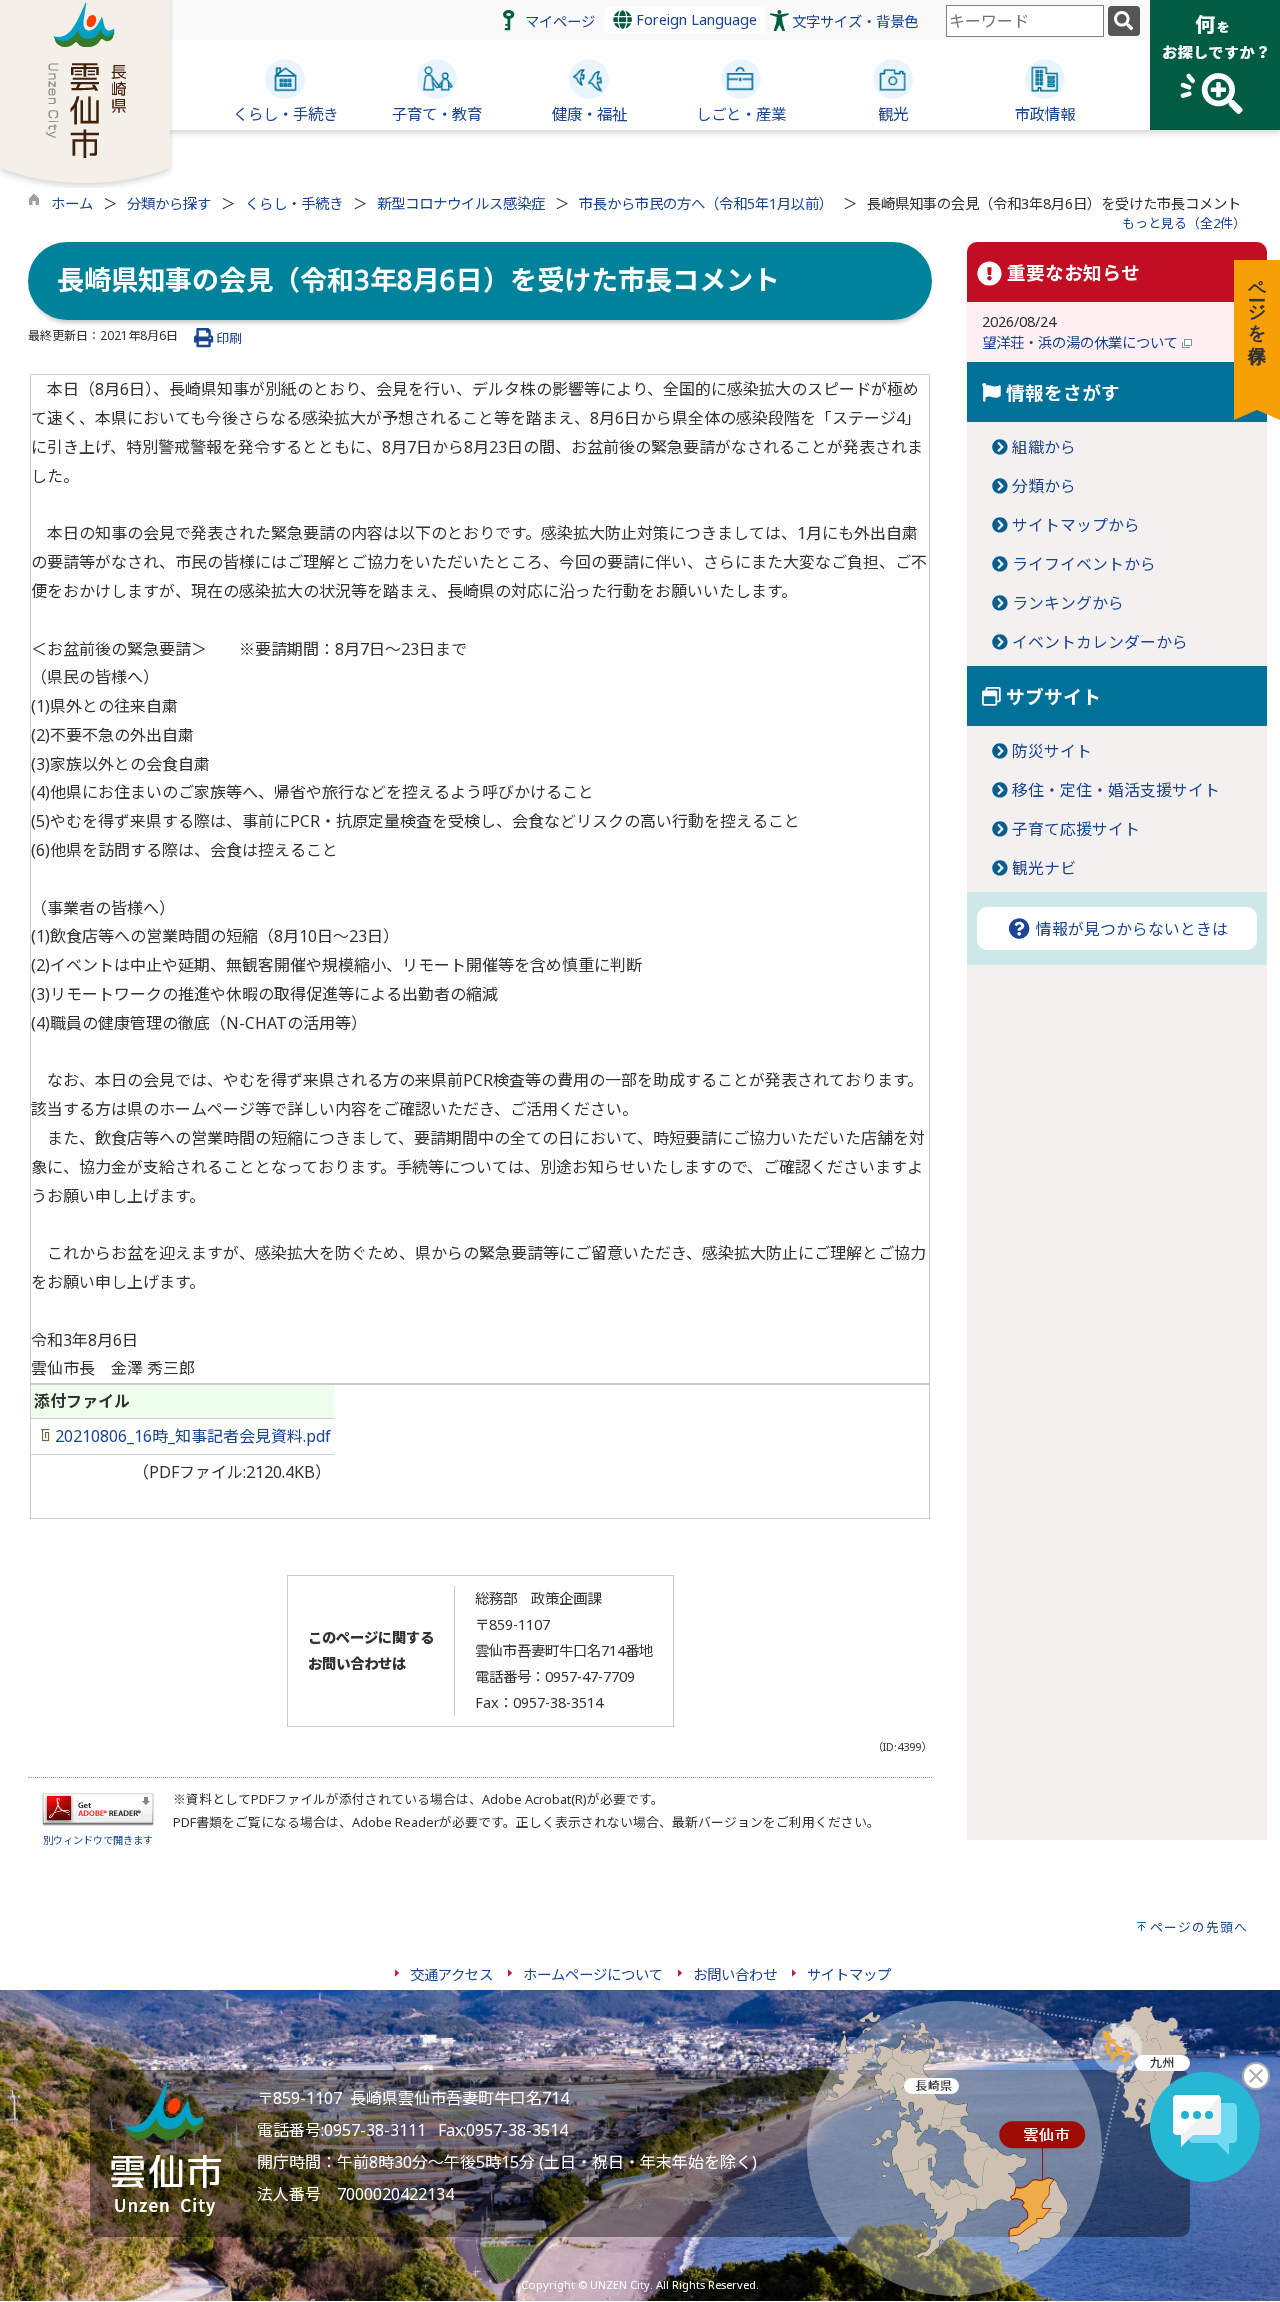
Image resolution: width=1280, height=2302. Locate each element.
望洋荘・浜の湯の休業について (1082, 342)
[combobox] (1025, 21)
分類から (1044, 486)
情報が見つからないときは (1130, 929)
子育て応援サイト (1076, 829)
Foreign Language (694, 19)
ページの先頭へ (1199, 1927)
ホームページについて (593, 1974)
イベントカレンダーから (1100, 642)
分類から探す (169, 203)
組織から (1044, 447)
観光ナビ (1044, 868)
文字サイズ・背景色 (855, 21)
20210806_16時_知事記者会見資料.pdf (191, 1436)
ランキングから (1068, 603)
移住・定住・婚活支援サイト (1116, 790)
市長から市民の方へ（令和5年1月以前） (706, 203)
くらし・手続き (294, 203)
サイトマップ (849, 1974)
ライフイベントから (1084, 564)
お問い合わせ (735, 1974)
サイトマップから (1076, 525)
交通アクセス (451, 1974)
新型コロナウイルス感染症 (461, 203)
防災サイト (1052, 751)
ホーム (72, 203)
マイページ (560, 21)
